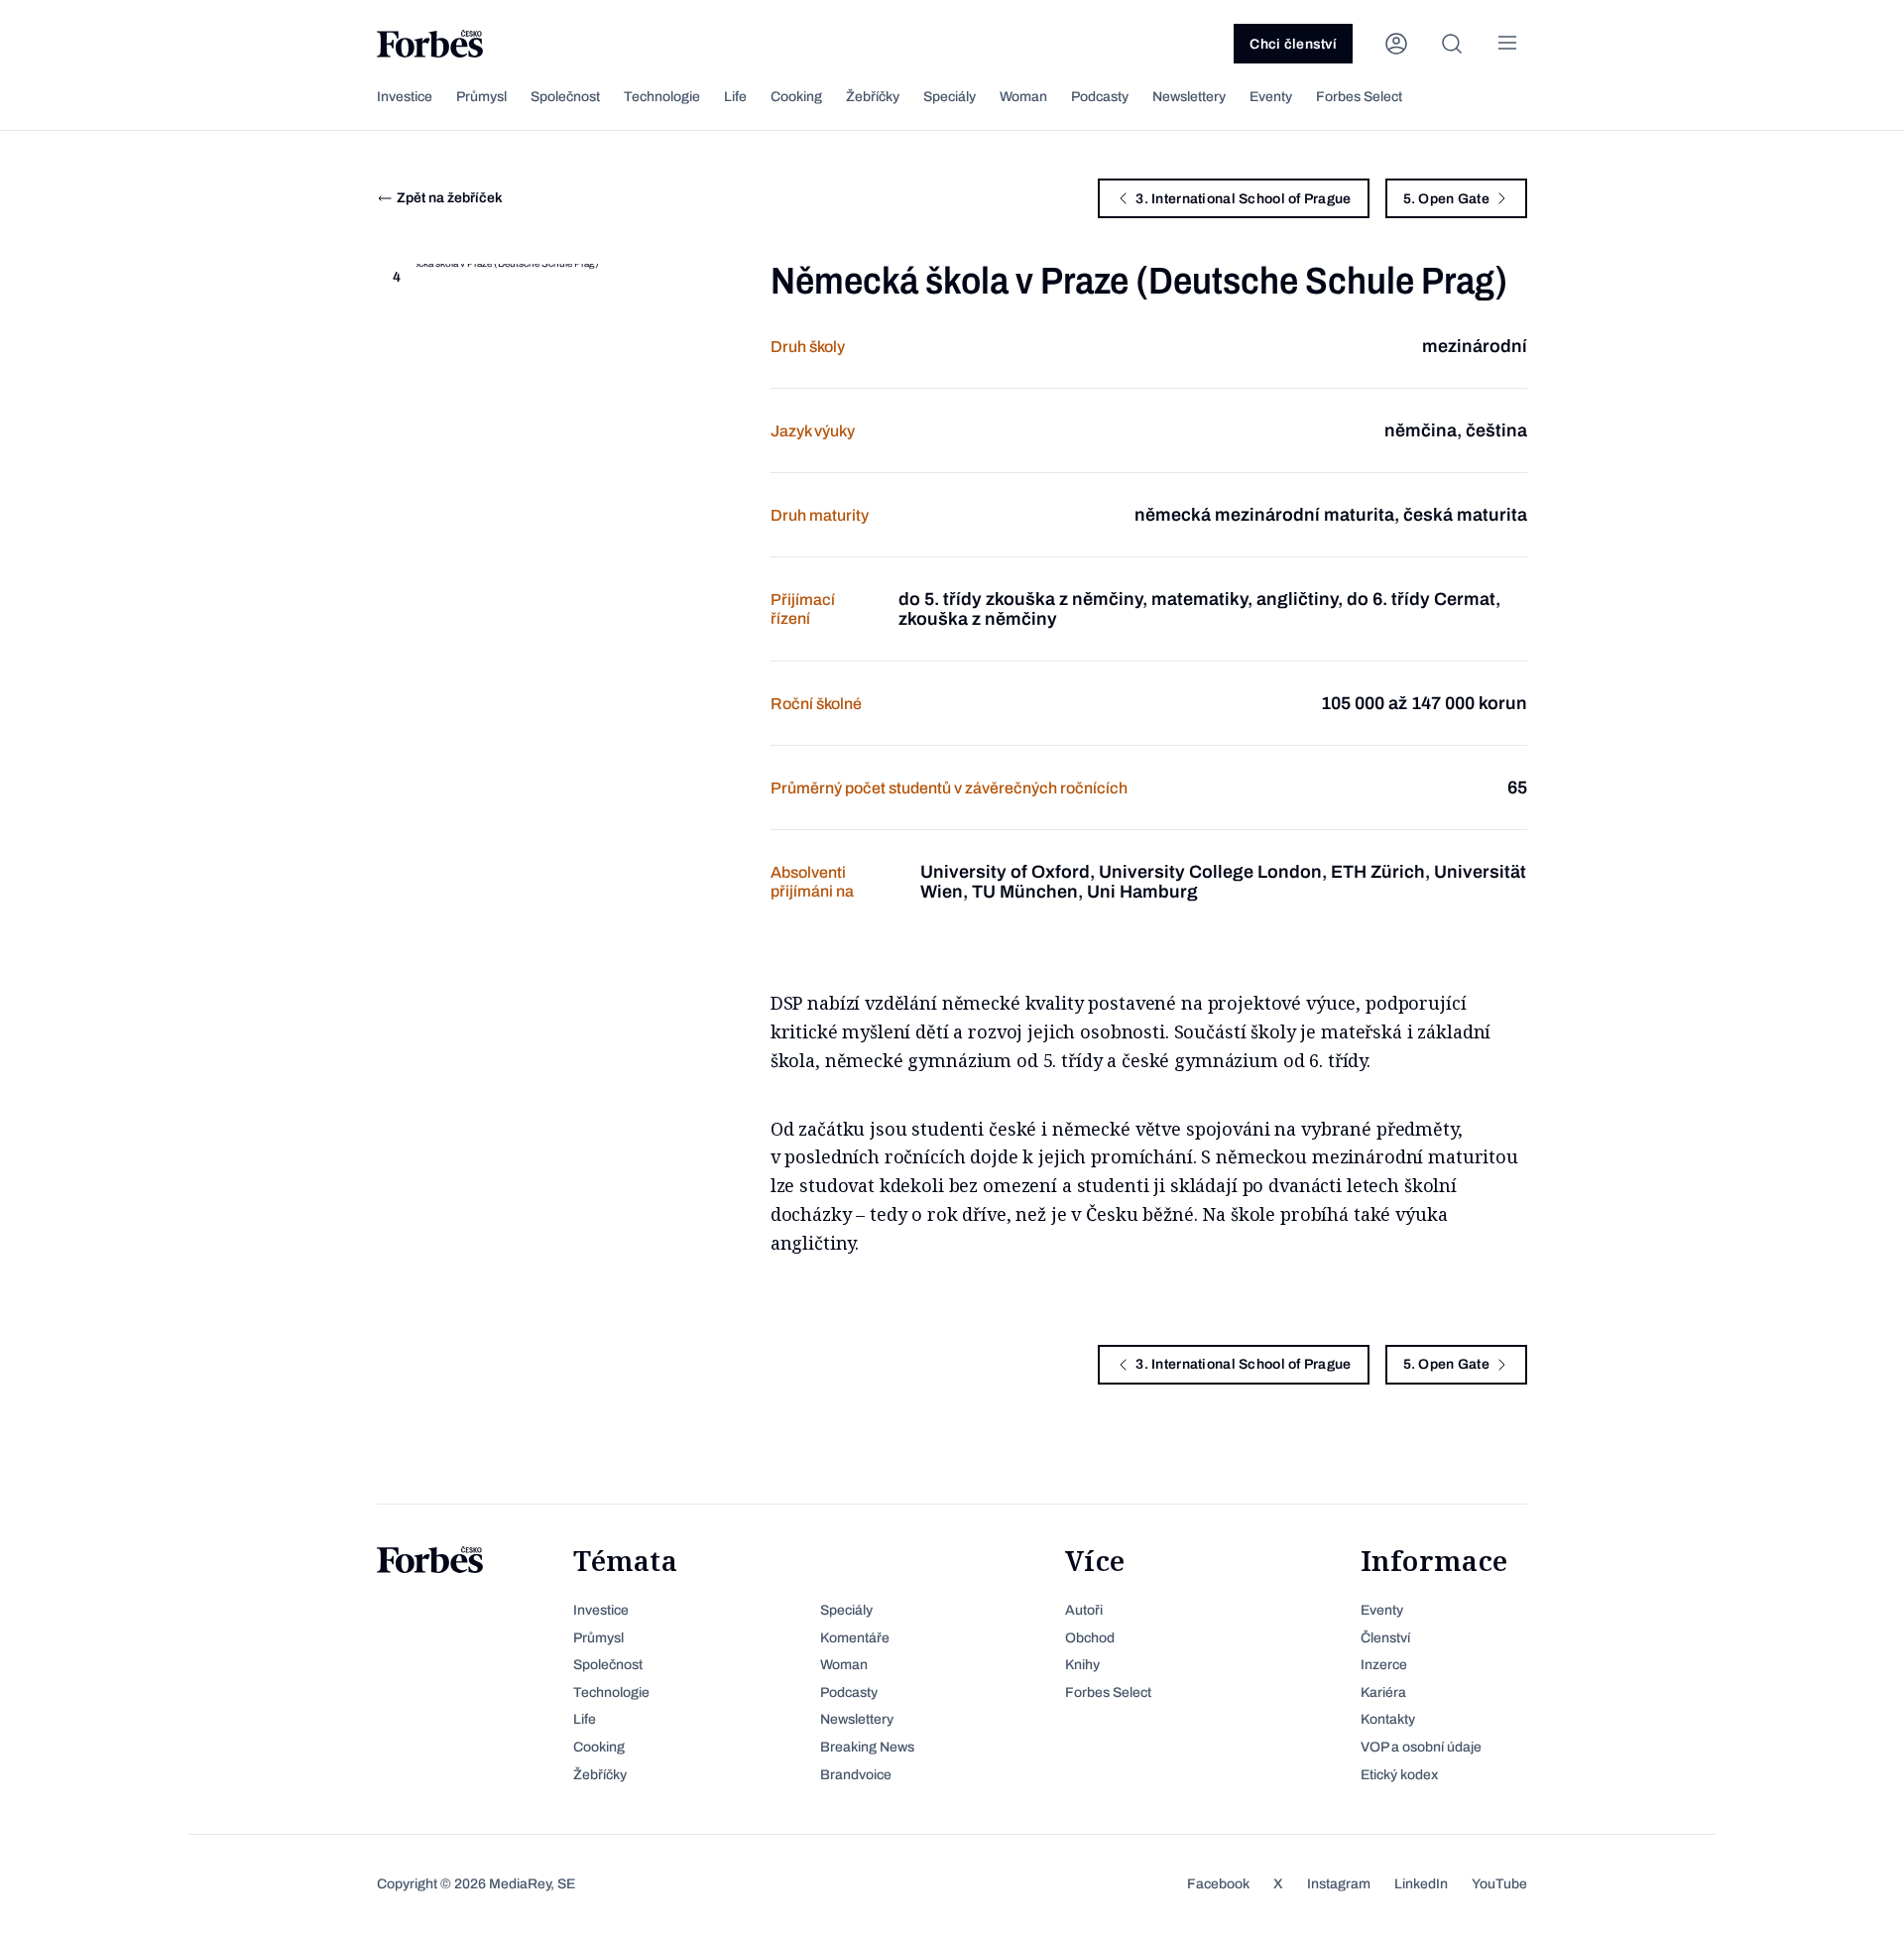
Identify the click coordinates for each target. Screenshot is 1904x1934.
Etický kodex (1399, 1775)
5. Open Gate (1446, 199)
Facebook (1218, 1884)
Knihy (1082, 1665)
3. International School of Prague (1243, 199)
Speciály (950, 97)
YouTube (1499, 1884)
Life (735, 97)
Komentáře (855, 1638)
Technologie (662, 97)
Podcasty (1100, 97)
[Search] (1452, 44)
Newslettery (1189, 97)
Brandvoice (856, 1775)
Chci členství (1293, 44)
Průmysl (481, 97)
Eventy (1271, 97)
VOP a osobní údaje (1421, 1747)
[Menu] (1507, 44)
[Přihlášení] (1396, 44)
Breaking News (867, 1747)
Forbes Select (1359, 97)
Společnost (565, 97)
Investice (405, 97)
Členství (1385, 1638)
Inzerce (1384, 1665)
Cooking (796, 97)
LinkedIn (1421, 1884)
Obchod (1090, 1638)
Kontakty (1388, 1719)
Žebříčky (873, 97)
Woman (1023, 97)
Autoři (1084, 1610)
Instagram (1339, 1884)
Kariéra (1383, 1692)
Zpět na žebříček (450, 198)
